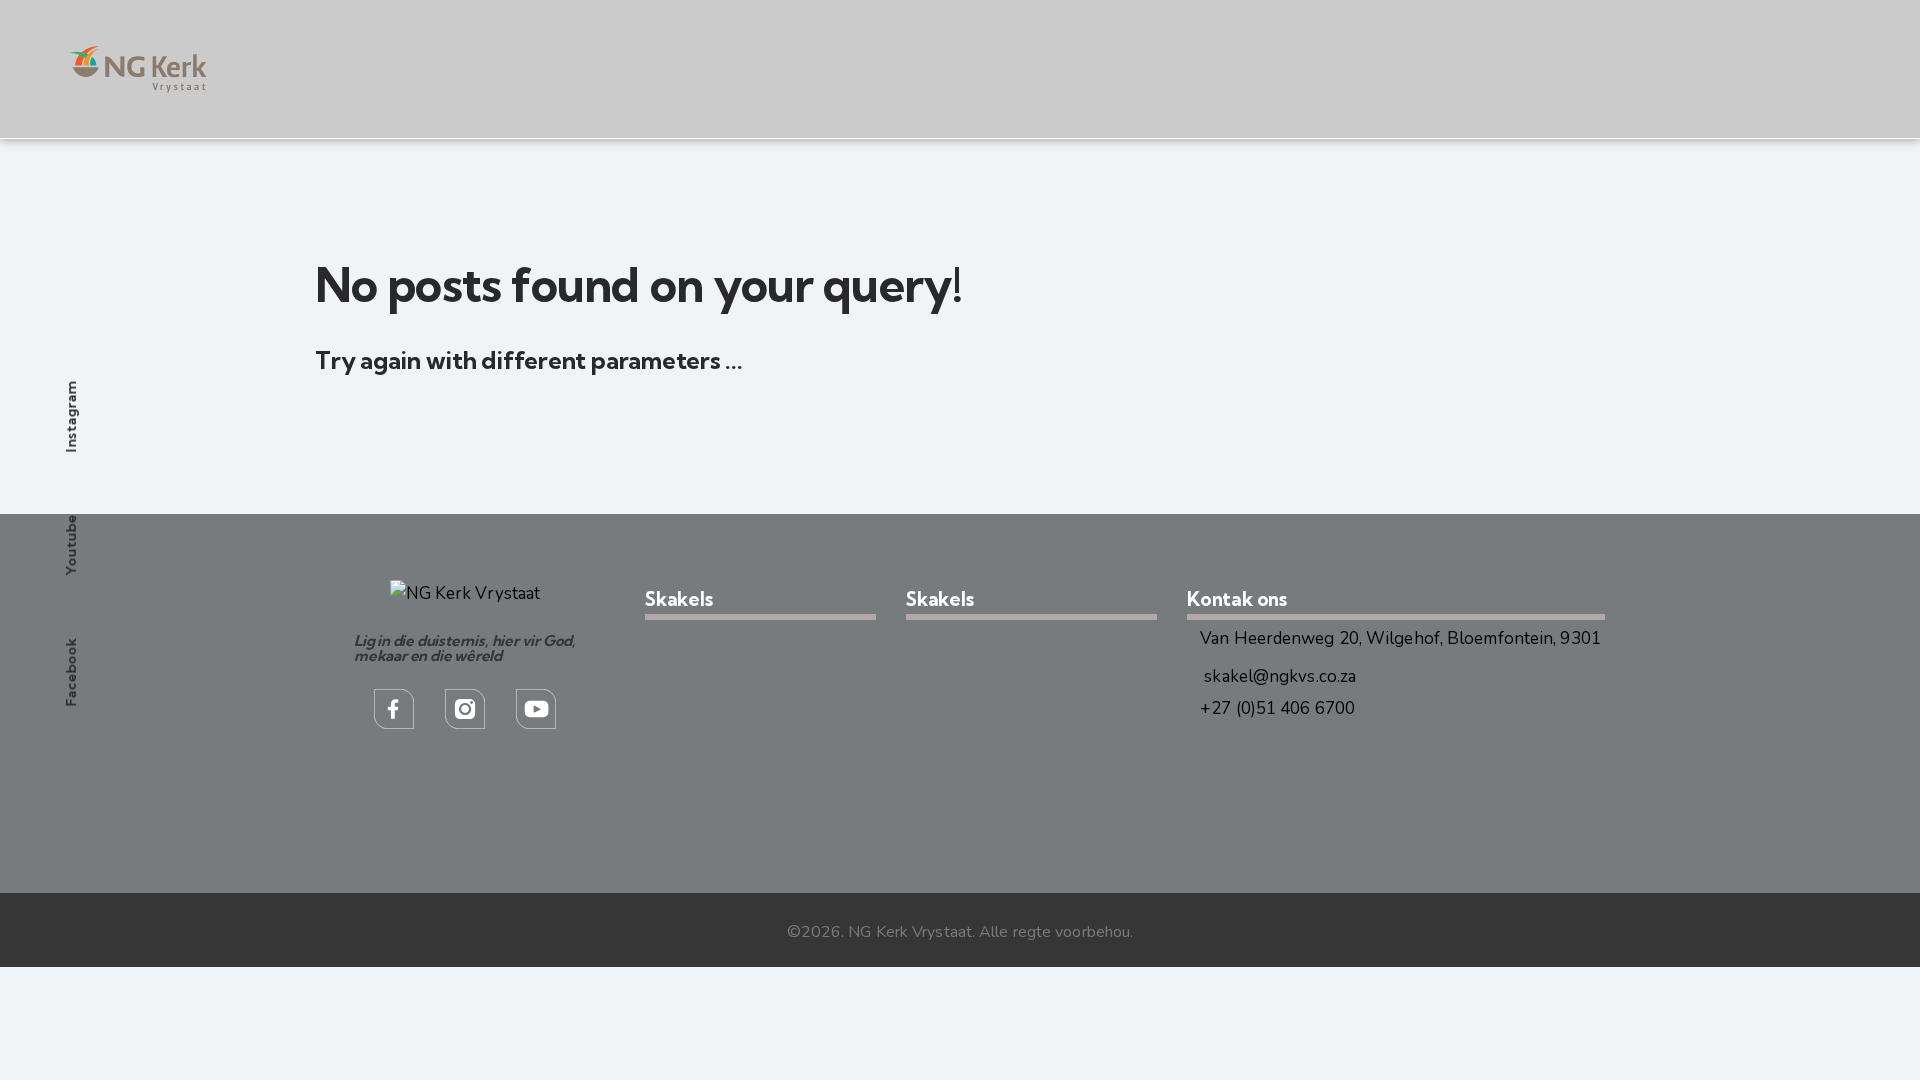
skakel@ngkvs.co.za (1278, 676)
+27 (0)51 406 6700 (1277, 708)
